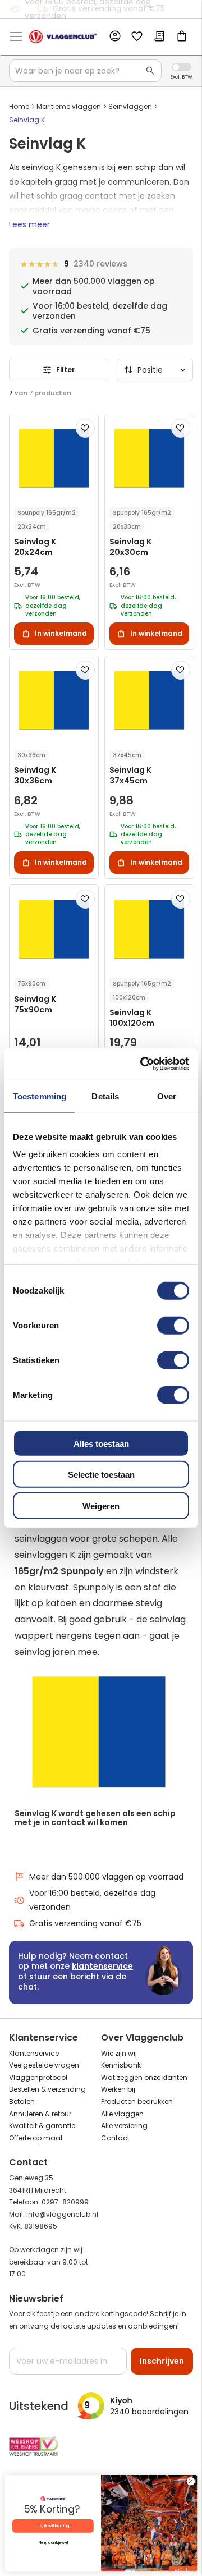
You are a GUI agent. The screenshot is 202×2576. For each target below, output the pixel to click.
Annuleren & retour (40, 2114)
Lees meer (29, 224)
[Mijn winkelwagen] (182, 37)
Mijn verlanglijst (137, 37)
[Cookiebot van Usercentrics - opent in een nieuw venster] (143, 1064)
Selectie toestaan (101, 1475)
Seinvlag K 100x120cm (132, 1018)
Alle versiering (124, 2126)
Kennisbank (121, 2065)
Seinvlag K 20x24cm (35, 547)
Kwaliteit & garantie (42, 2126)
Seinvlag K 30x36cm (35, 776)
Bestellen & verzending (47, 2089)
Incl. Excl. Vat (182, 67)
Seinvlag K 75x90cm (35, 1005)
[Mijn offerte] (159, 37)
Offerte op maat (36, 2138)
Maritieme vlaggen (69, 106)
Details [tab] (105, 1096)
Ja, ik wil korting (53, 2526)
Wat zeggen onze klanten (144, 2077)
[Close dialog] (190, 2481)
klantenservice (102, 1966)
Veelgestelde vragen (44, 2065)
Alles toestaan (101, 1443)
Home (19, 106)
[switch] (173, 1326)
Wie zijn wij (119, 2053)
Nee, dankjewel (53, 2543)
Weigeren (101, 1505)
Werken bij (118, 2089)
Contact (115, 2138)
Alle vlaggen (122, 2114)
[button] (85, 428)
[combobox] (85, 71)
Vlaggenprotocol (38, 2077)
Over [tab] (167, 1096)
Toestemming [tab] (40, 1096)
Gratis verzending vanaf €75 (109, 8)
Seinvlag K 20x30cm (130, 547)
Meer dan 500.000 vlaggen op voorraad (106, 1877)
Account (114, 36)
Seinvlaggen (130, 106)
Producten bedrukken (137, 2101)
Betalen (22, 2101)
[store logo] (63, 37)
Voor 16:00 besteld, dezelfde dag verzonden (92, 1900)
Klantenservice (34, 2053)
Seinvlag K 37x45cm (130, 776)
